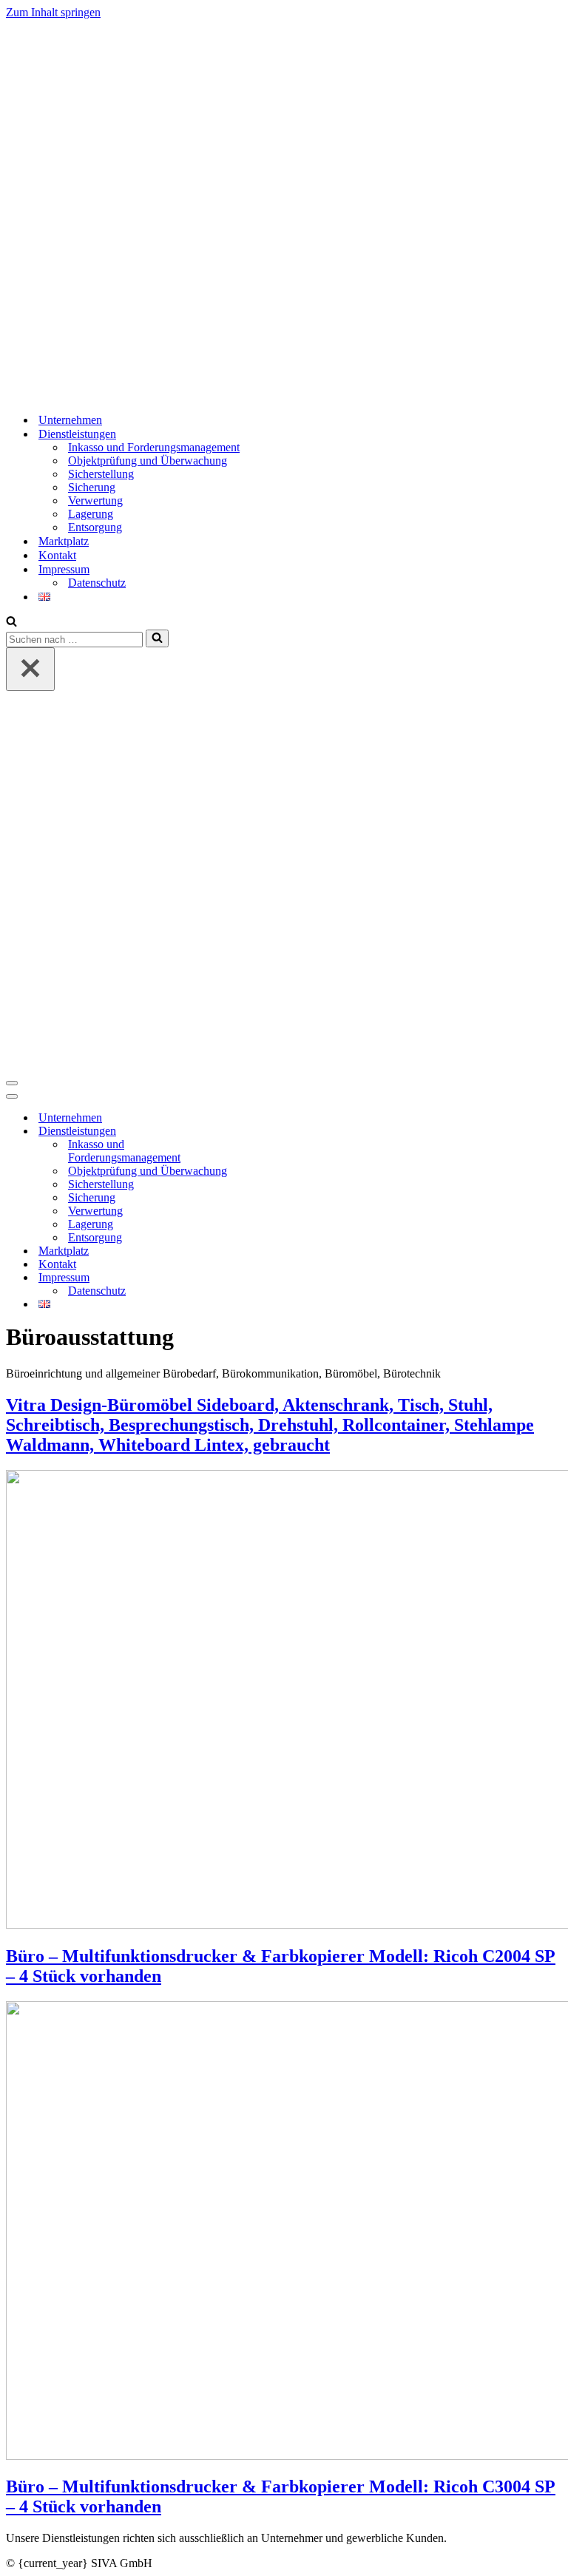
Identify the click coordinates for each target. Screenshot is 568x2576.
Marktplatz (64, 541)
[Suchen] (11, 623)
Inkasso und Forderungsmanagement (154, 447)
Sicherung (92, 487)
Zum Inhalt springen (53, 12)
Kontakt (57, 555)
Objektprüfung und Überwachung (148, 461)
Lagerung (91, 514)
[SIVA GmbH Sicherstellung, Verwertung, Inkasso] (195, 394)
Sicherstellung (101, 474)
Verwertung (95, 500)
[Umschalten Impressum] (265, 1278)
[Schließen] (30, 669)
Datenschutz (97, 583)
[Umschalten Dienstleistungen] (265, 1132)
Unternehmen (70, 420)
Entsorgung (95, 527)
